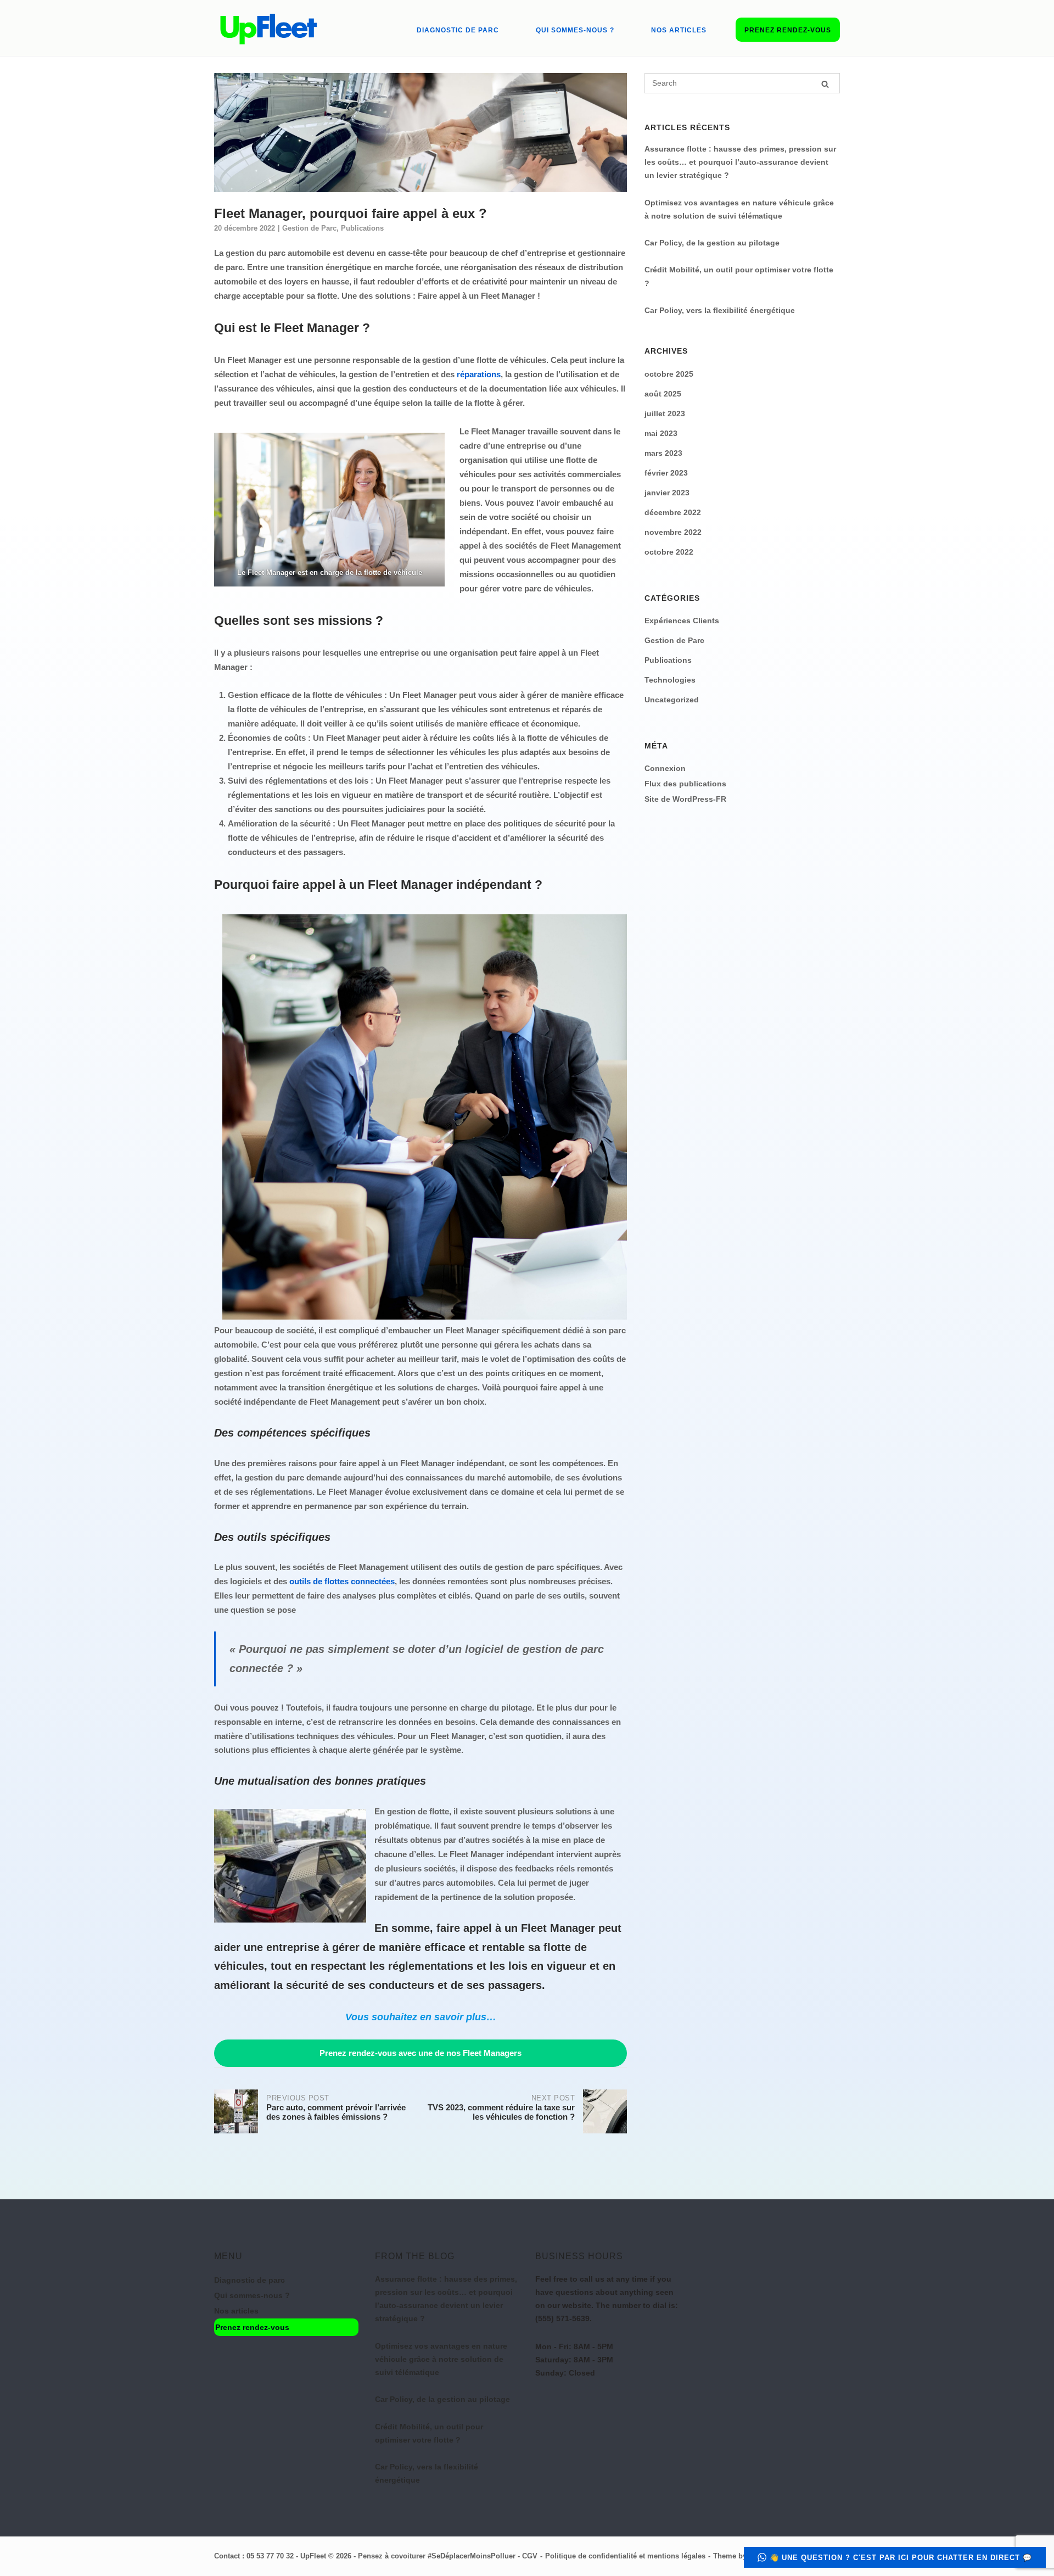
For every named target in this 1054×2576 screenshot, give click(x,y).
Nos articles (679, 30)
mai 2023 (661, 433)
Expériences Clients (682, 621)
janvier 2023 (667, 493)
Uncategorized (672, 700)
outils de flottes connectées (342, 1581)
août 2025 (663, 394)
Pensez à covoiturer (392, 2556)
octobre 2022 (669, 552)
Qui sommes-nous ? (575, 30)
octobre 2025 (669, 374)
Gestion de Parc (309, 228)
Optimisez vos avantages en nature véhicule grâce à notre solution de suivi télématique (441, 2359)
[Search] (825, 84)
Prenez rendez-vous (788, 30)
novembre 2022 (673, 532)
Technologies (670, 680)
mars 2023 (663, 453)
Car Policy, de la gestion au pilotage (712, 243)
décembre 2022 (673, 512)
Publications (362, 228)
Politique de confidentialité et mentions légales (625, 2556)
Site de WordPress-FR (685, 799)
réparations (479, 374)
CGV (530, 2556)
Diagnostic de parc (458, 30)
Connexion (665, 768)
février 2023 (666, 473)
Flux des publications (685, 784)
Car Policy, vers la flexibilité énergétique (720, 310)
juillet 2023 (665, 413)
